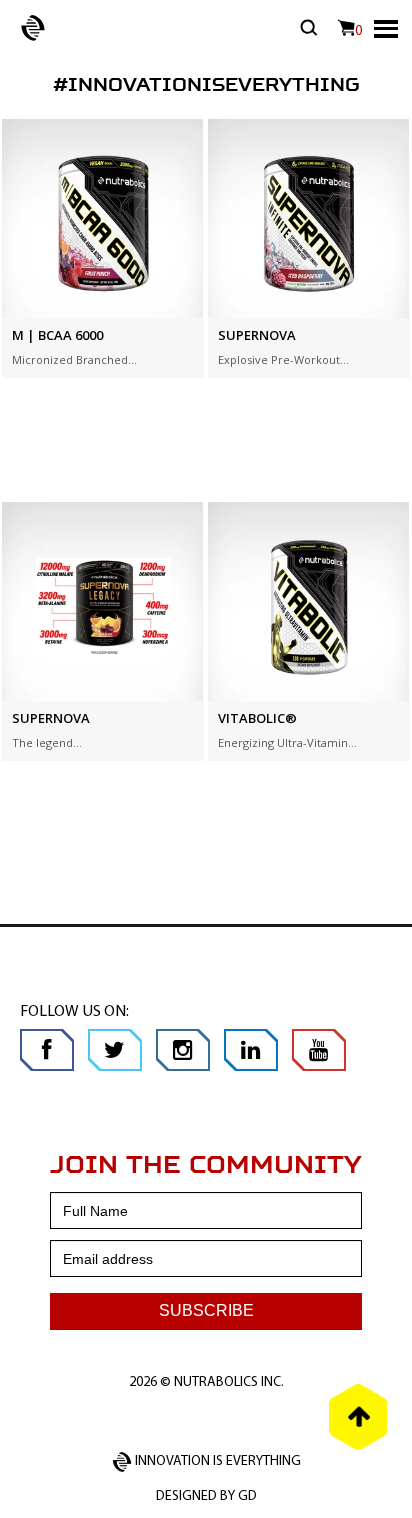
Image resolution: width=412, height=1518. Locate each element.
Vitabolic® (257, 718)
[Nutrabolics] (23, 25)
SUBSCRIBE (206, 1310)
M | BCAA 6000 (57, 335)
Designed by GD (206, 1496)
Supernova (257, 335)
